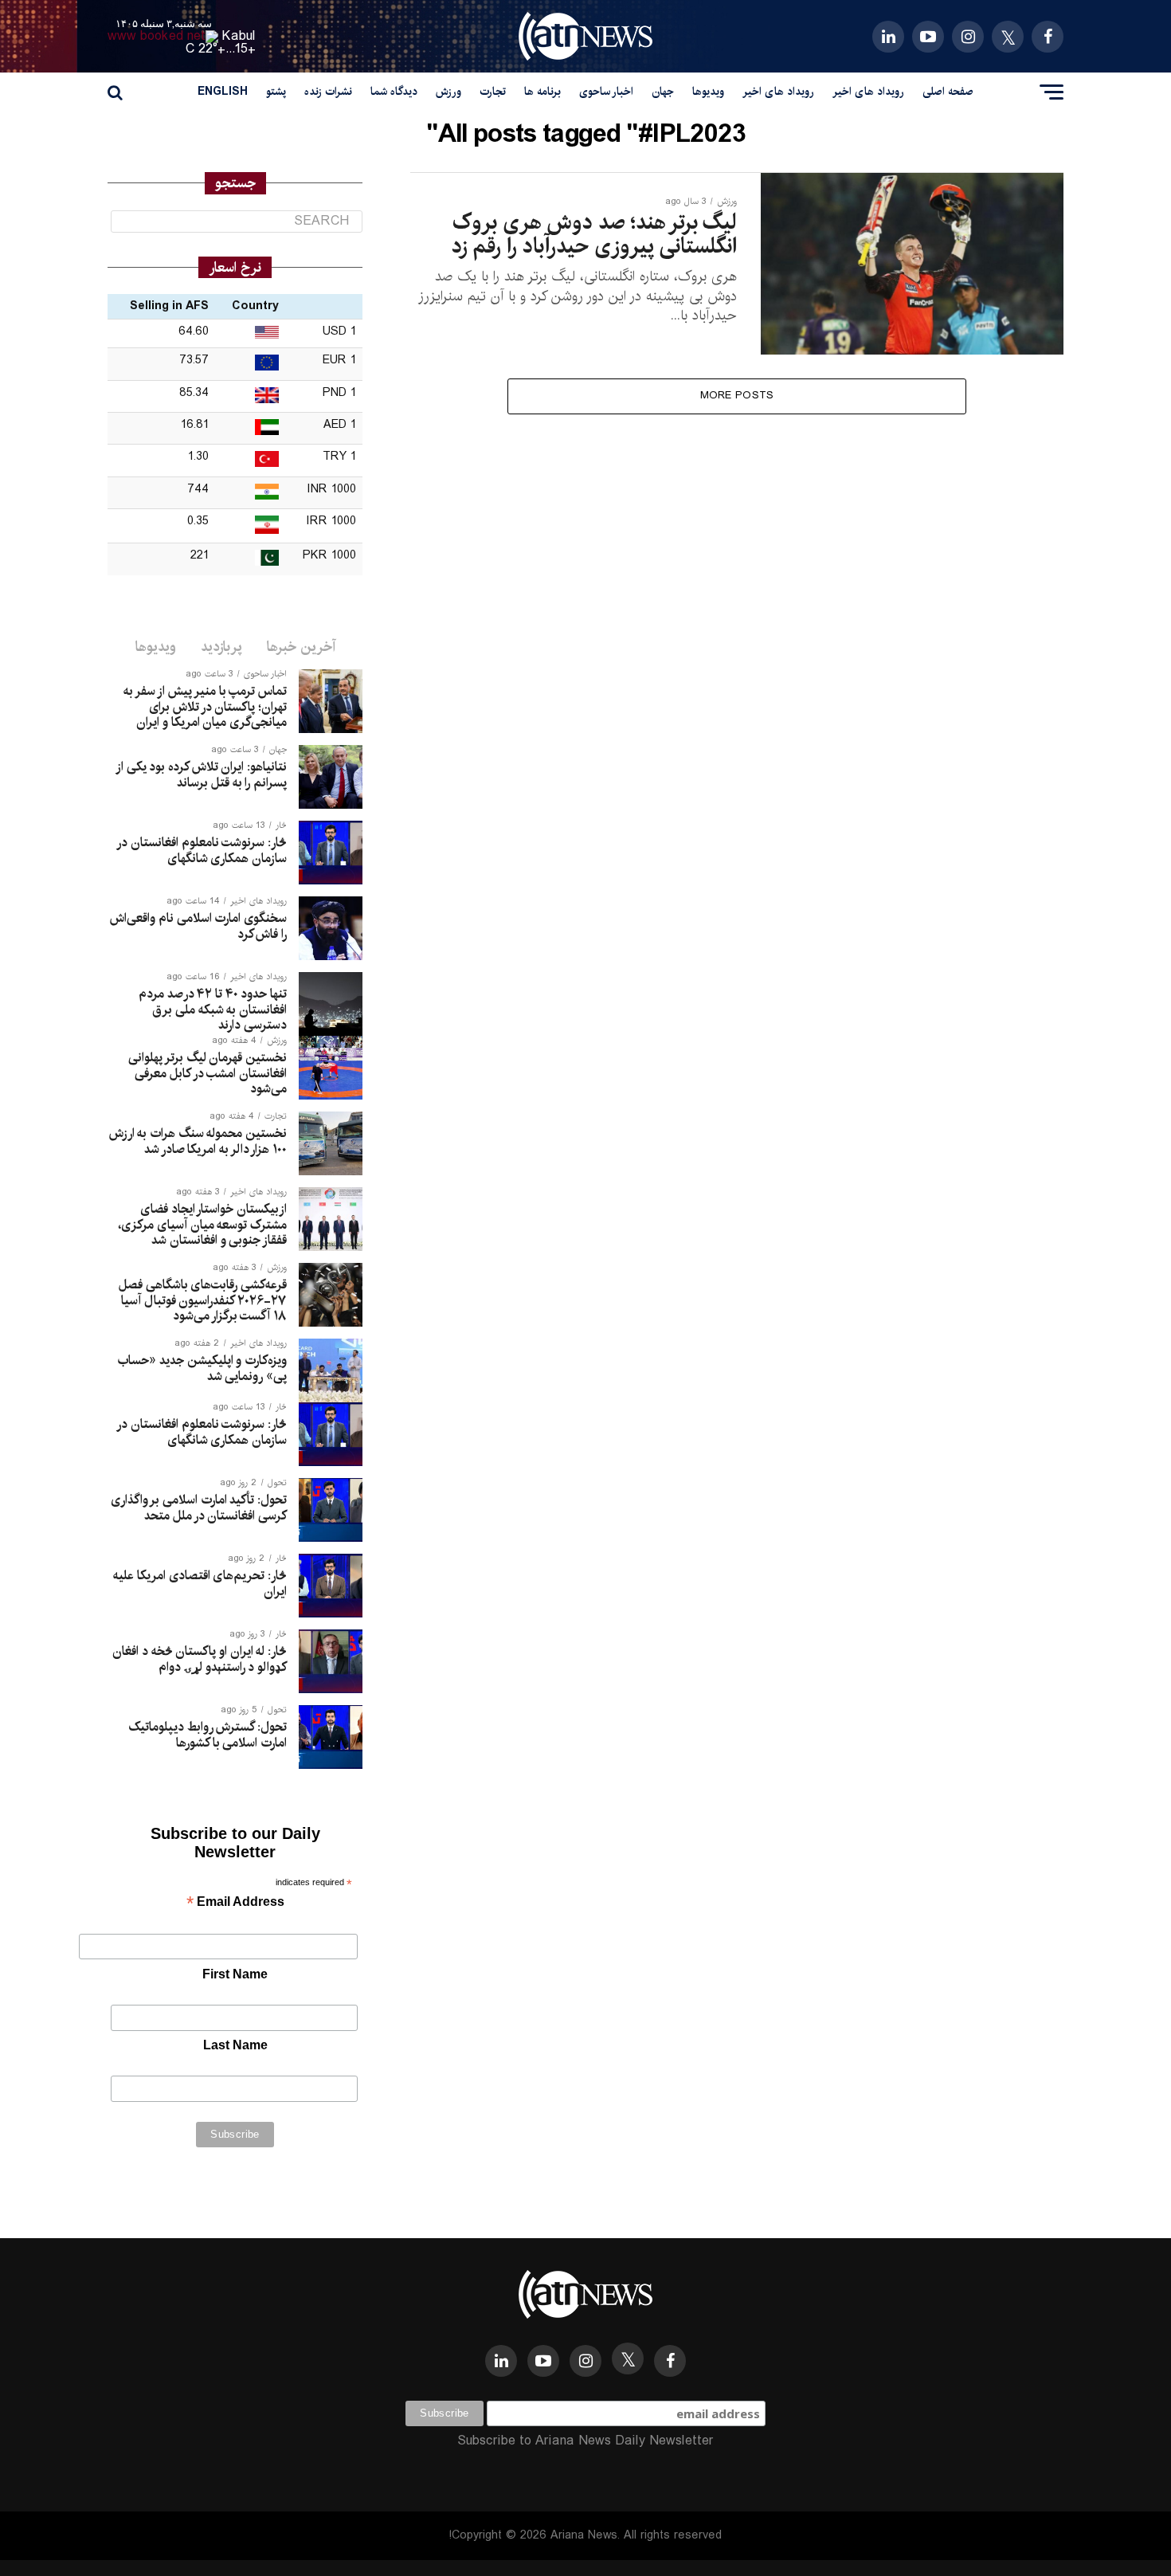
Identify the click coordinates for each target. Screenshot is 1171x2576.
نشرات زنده (328, 92)
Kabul (239, 36)
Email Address (235, 1903)
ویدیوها (708, 92)
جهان (663, 92)
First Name (235, 1974)
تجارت (493, 92)
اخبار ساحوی (606, 92)
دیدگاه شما (394, 92)
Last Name (235, 2045)
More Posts (737, 396)
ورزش (448, 92)
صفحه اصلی (948, 92)
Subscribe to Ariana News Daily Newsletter (585, 2441)
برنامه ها (542, 92)
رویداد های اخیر (868, 92)
